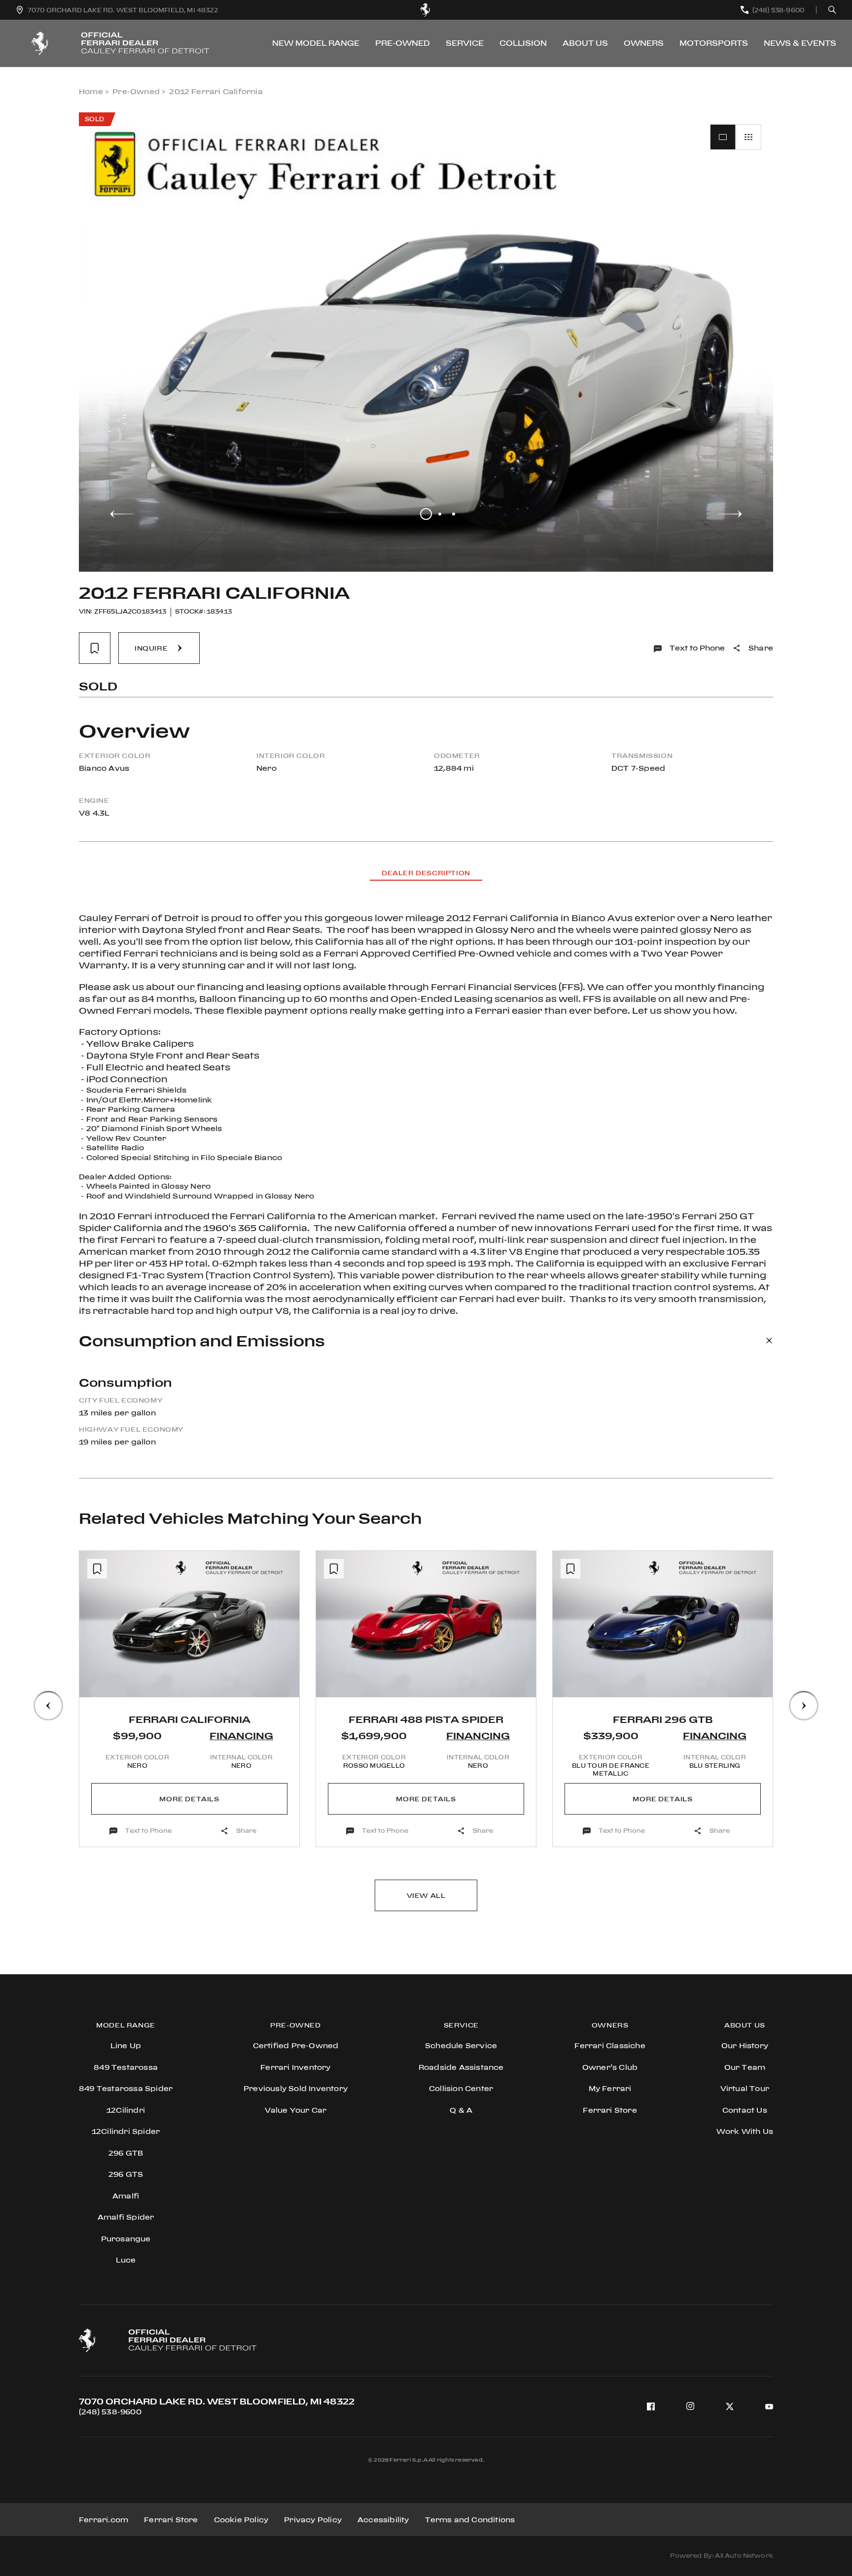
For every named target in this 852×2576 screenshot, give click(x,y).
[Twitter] (730, 2406)
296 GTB (126, 2153)
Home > (94, 91)
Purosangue (126, 2239)
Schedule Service (461, 2045)
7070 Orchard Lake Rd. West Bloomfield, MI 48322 (217, 2401)
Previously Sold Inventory (296, 2088)
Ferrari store (610, 2110)
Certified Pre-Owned (296, 2045)
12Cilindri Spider (126, 2131)
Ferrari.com (104, 2520)
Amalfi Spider (126, 2217)
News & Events (800, 43)
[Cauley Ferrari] (426, 10)
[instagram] (690, 2406)
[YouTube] (769, 2406)
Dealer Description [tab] (426, 873)
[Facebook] (651, 2406)
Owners (644, 43)
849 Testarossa (126, 2067)
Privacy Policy (313, 2520)
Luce (126, 2260)
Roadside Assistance (461, 2067)
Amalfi (126, 2196)
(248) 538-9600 (110, 2412)
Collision (523, 43)
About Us (585, 43)
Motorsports (714, 43)
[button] (122, 514)
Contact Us (745, 2110)
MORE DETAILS (189, 1799)
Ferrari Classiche (610, 2045)
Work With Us (745, 2131)
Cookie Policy (241, 2520)
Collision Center (461, 2088)
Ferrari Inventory (295, 2067)
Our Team (745, 2067)
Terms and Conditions (470, 2520)
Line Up (126, 2045)
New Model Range (316, 43)
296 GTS (126, 2174)
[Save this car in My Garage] (95, 648)
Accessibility (383, 2520)
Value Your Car (296, 2110)
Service (465, 43)
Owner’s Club (610, 2067)
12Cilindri (126, 2110)
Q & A (461, 2110)
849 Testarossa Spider (126, 2088)
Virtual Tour (745, 2088)
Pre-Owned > (139, 91)
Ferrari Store (171, 2520)
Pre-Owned (403, 43)
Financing (241, 1735)
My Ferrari (610, 2088)
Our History (745, 2045)
